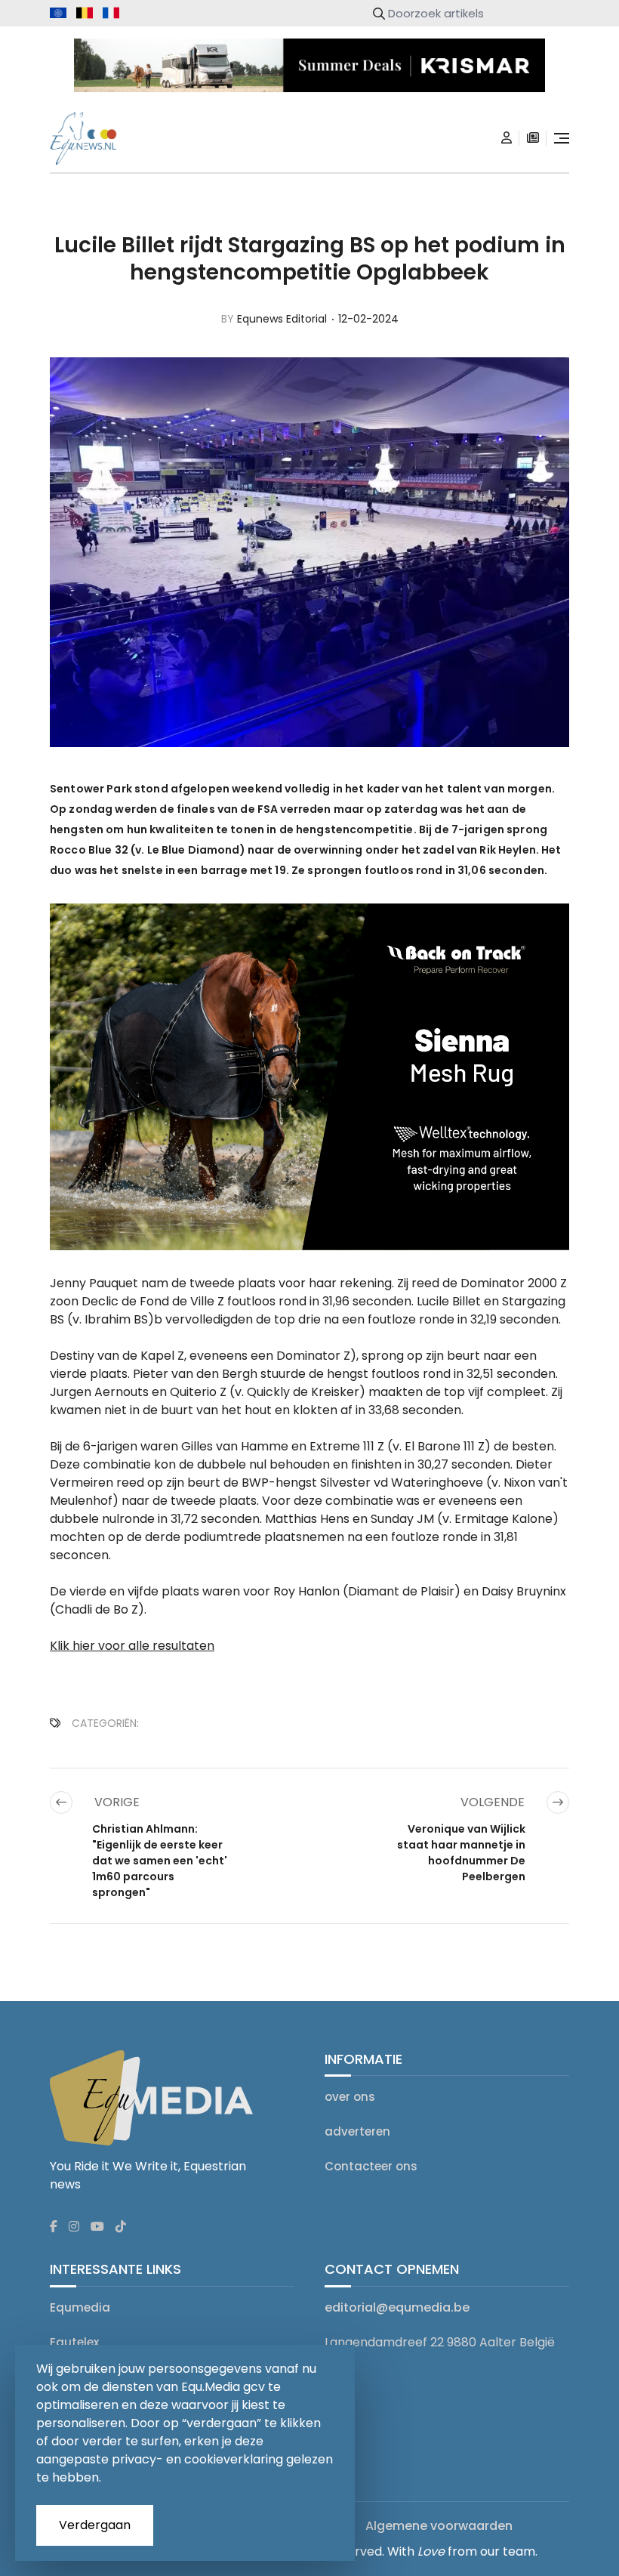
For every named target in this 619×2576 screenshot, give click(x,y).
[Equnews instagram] (74, 2227)
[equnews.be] (85, 13)
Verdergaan (95, 2525)
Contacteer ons (371, 2166)
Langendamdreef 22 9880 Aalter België (440, 2342)
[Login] (507, 138)
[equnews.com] (58, 13)
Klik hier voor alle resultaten (132, 1646)
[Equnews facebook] (54, 2227)
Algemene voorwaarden (439, 2526)
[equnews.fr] (111, 13)
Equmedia (80, 2307)
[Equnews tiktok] (121, 2227)
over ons (350, 2097)
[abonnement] (533, 138)
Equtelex (74, 2342)
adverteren (357, 2131)
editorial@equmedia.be (397, 2307)
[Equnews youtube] (97, 2227)
